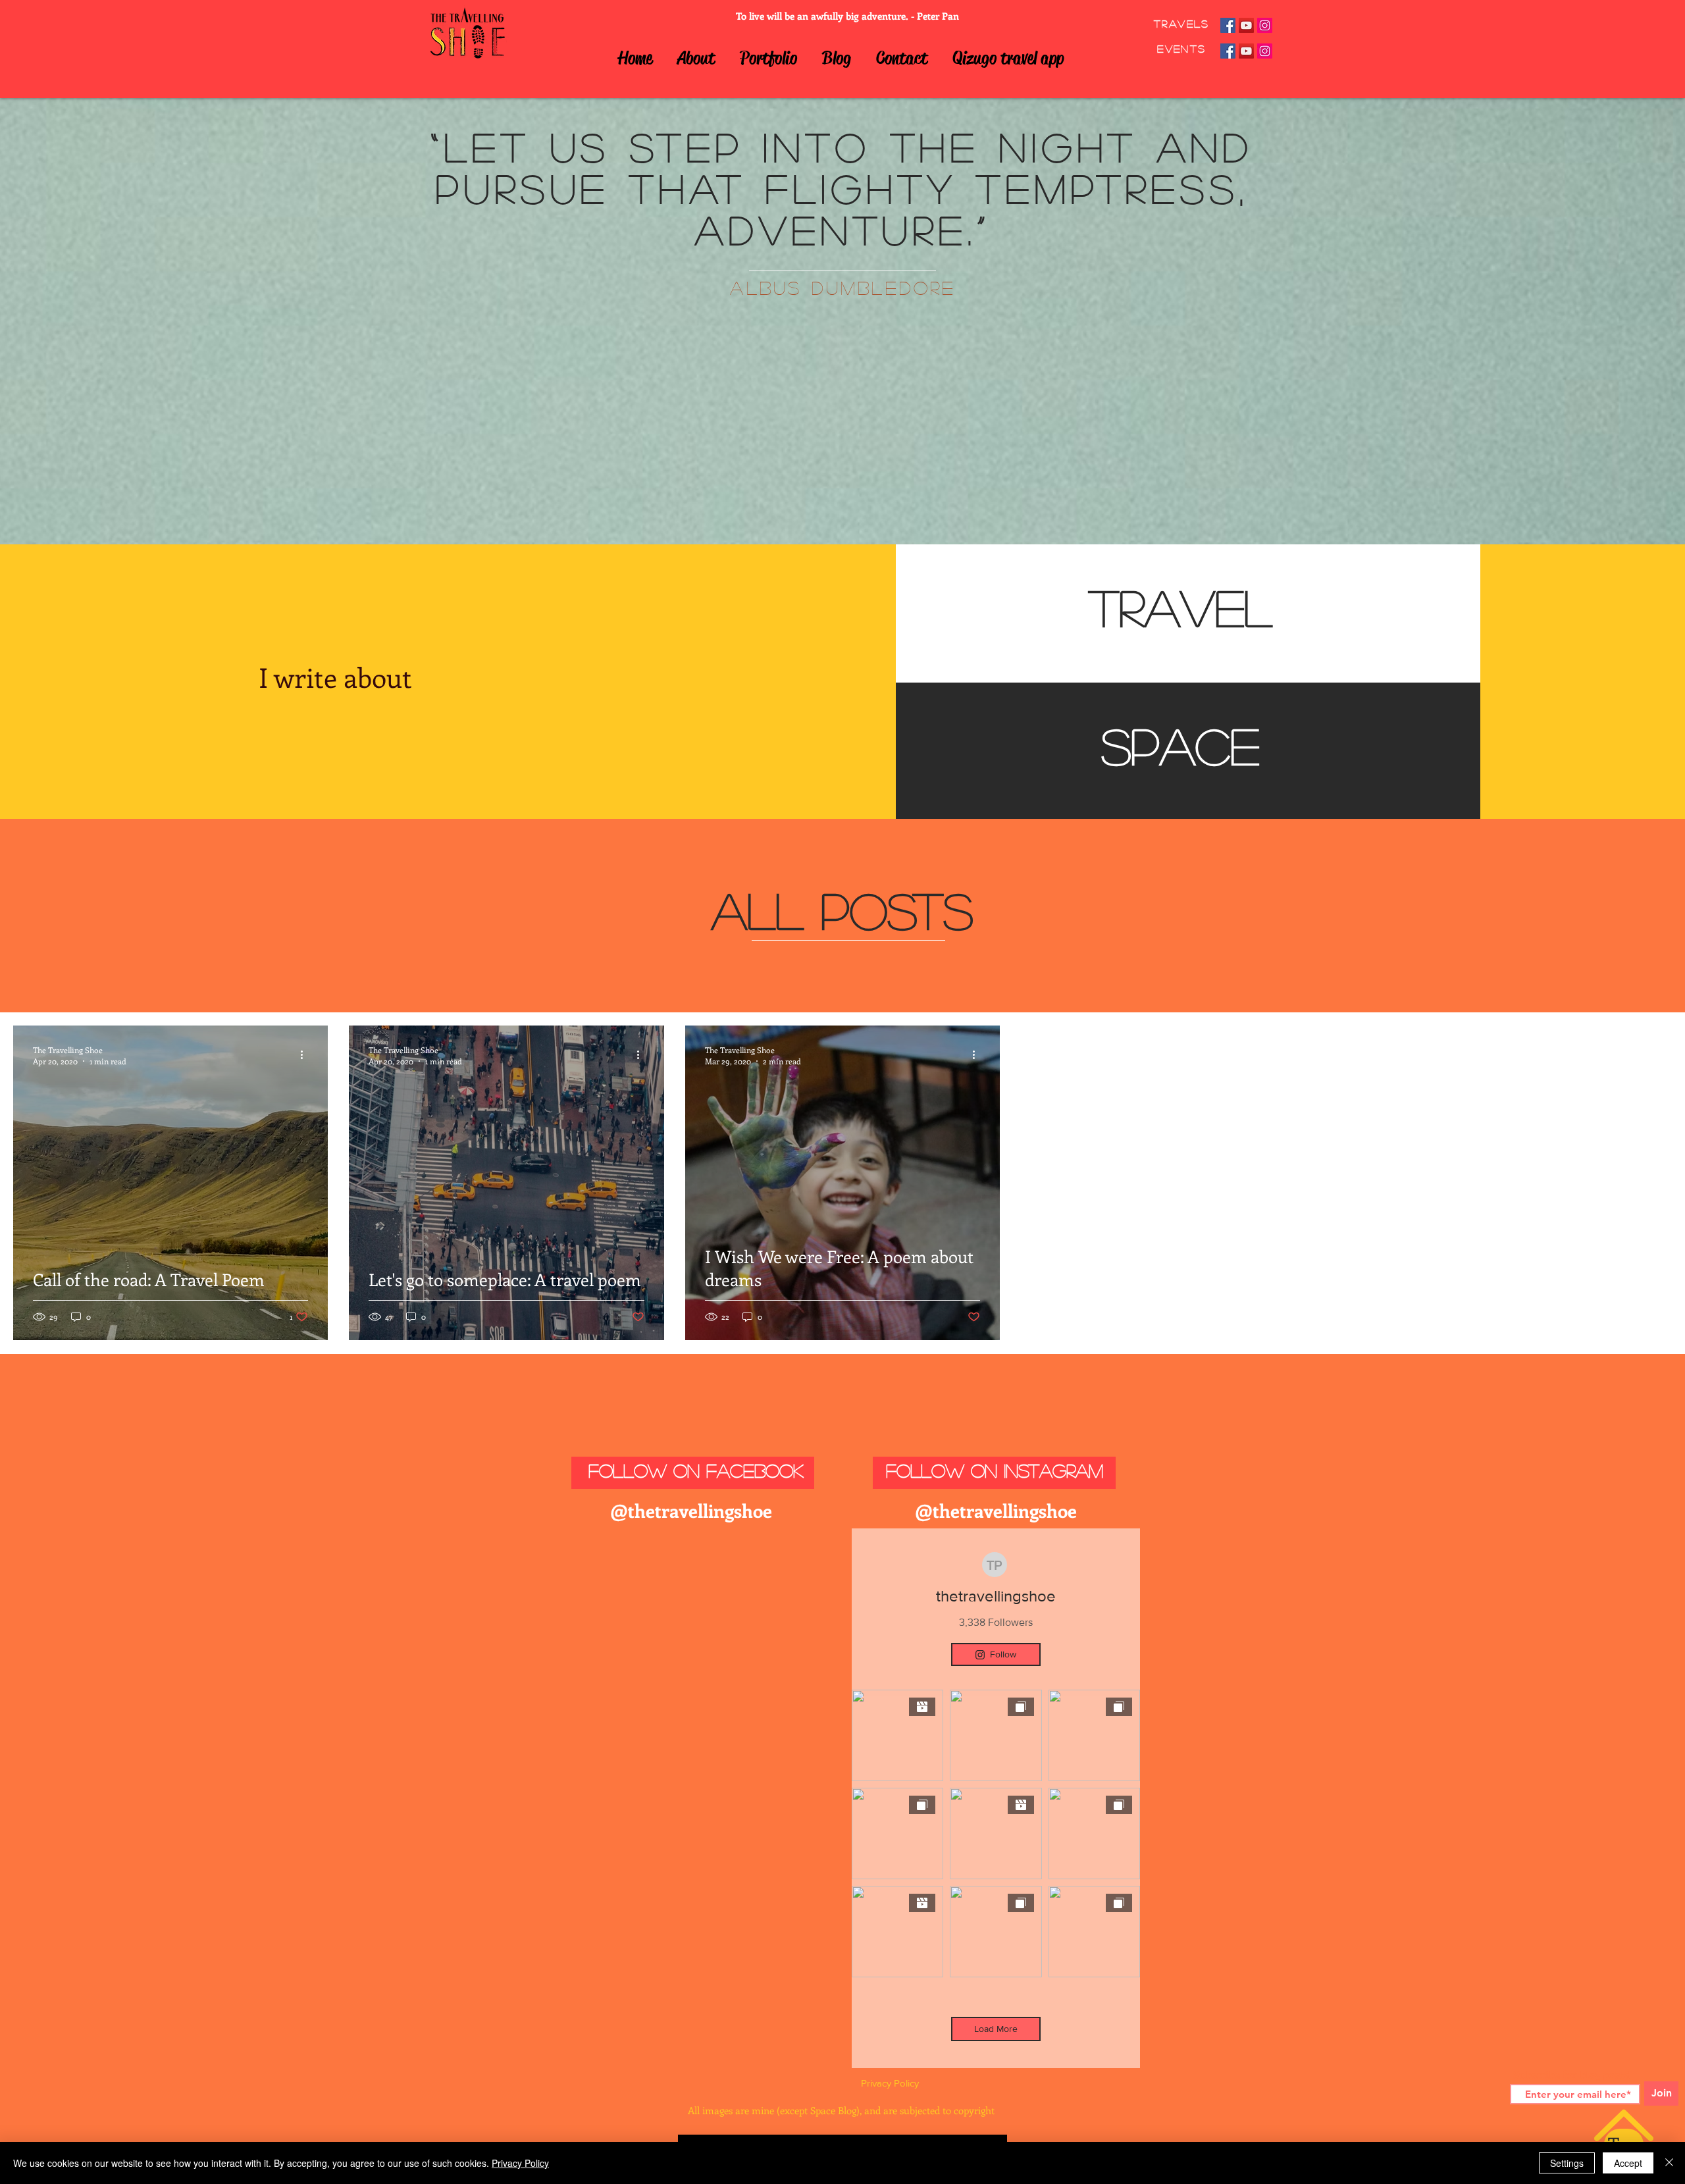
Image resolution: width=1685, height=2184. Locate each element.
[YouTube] (1246, 25)
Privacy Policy (520, 2163)
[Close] (1669, 2163)
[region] (1188, 613)
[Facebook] (1228, 25)
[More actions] (306, 1055)
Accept (1628, 2163)
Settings (1567, 2163)
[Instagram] (1265, 25)
